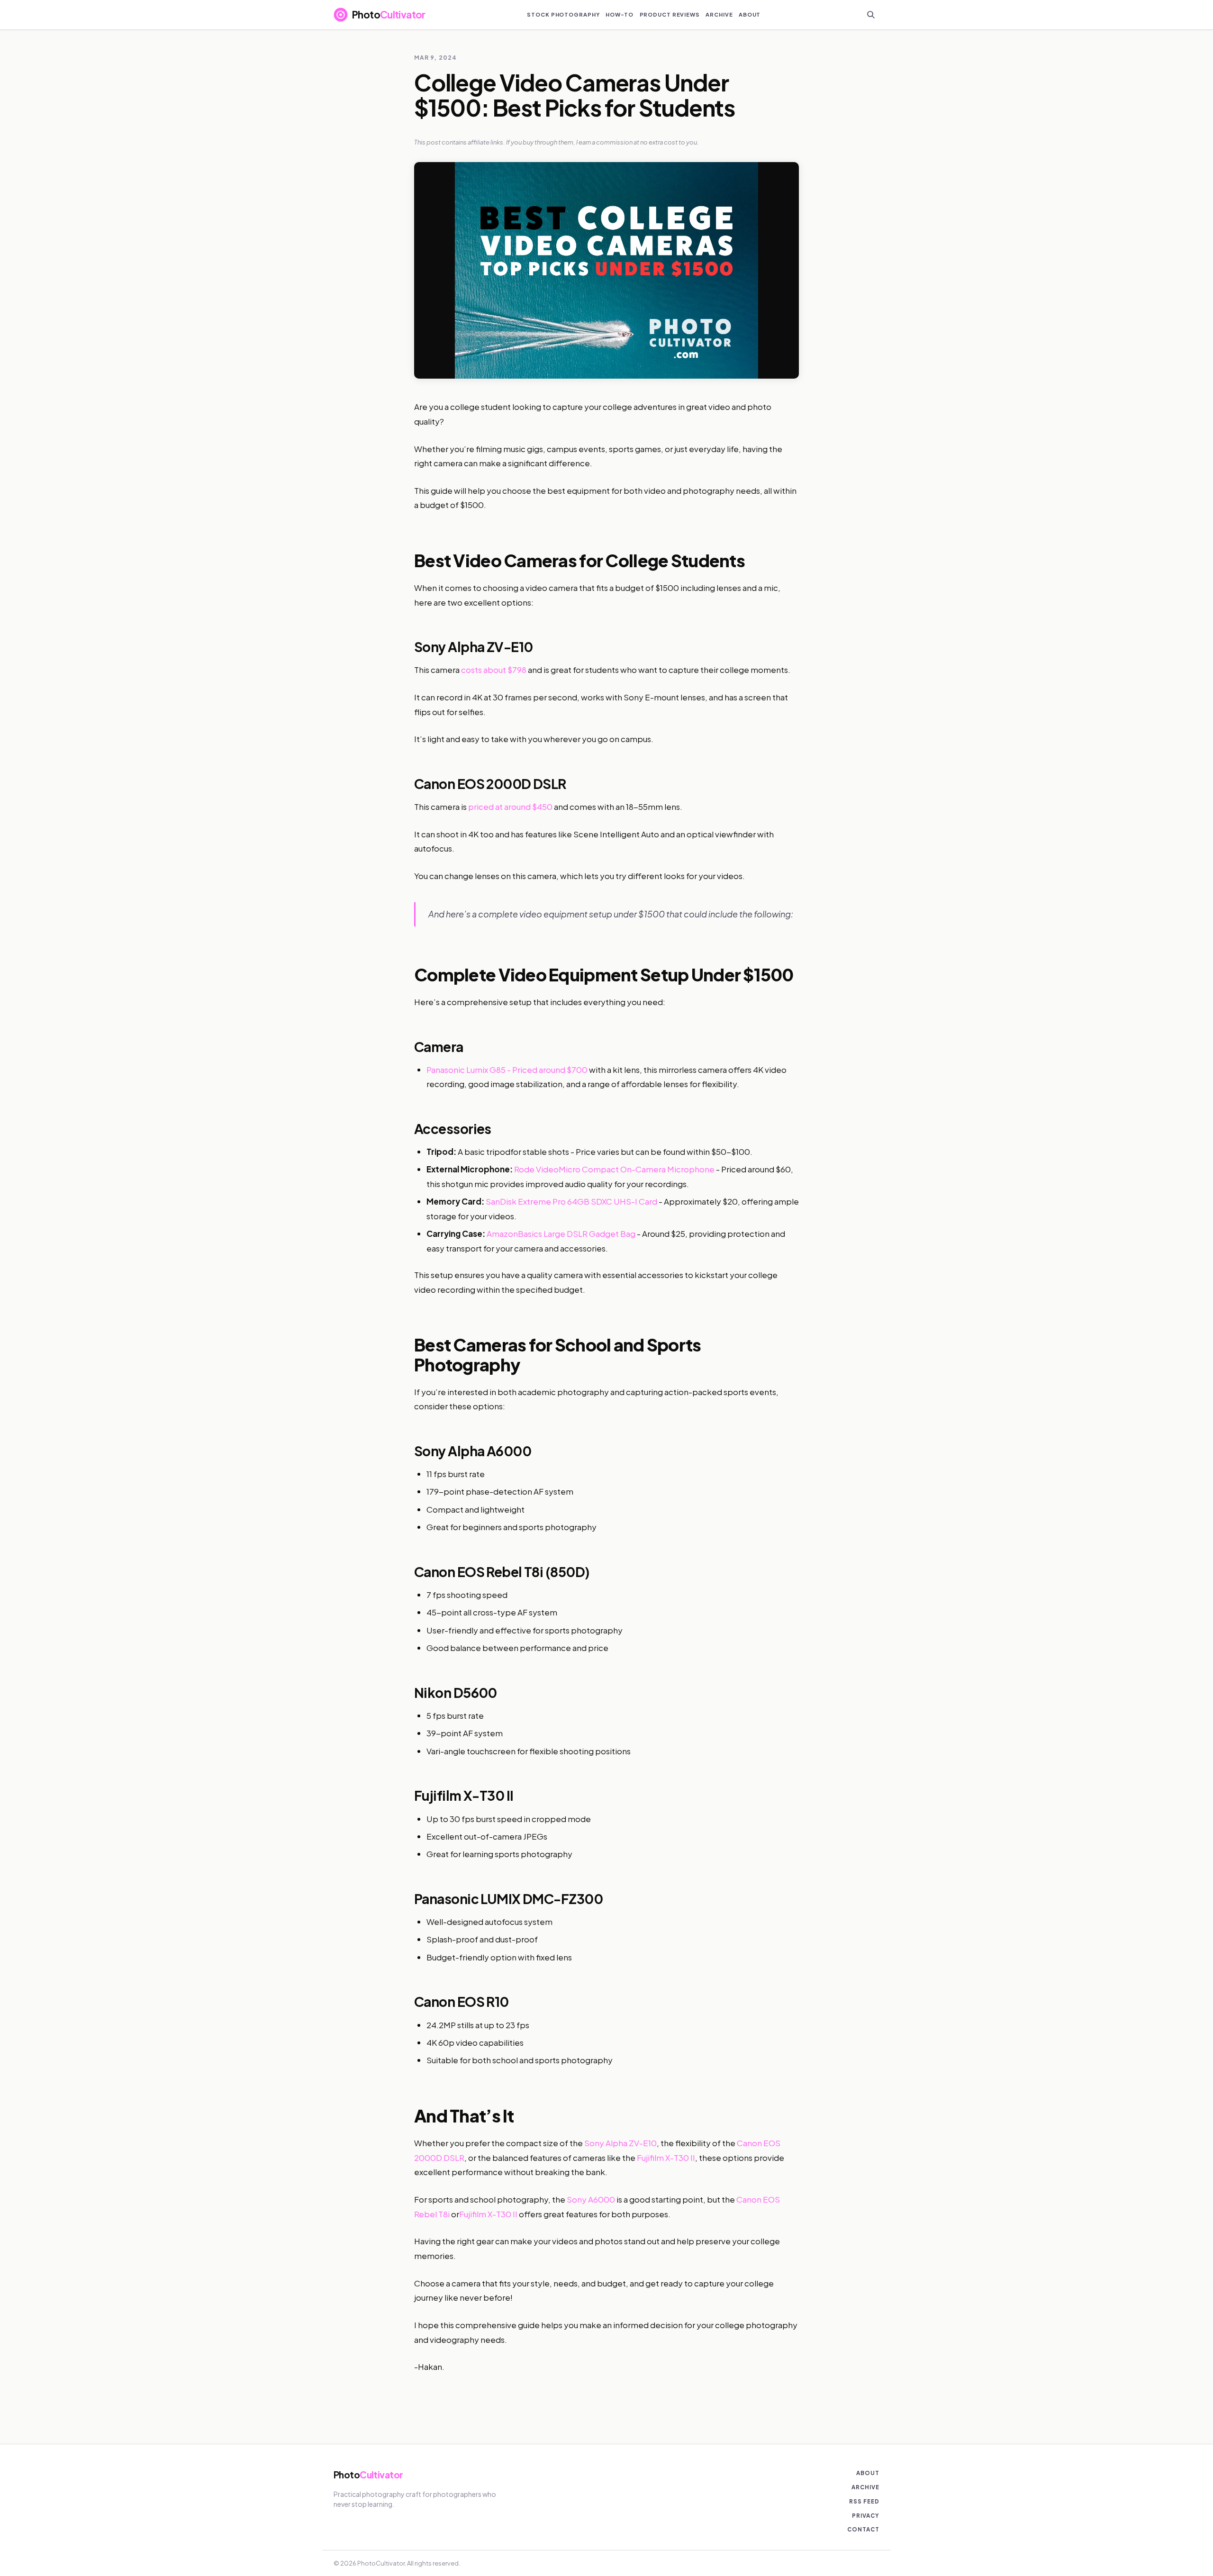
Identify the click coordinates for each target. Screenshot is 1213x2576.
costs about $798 (494, 670)
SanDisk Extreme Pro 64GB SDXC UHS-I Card (571, 1201)
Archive (865, 2487)
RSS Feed (864, 2501)
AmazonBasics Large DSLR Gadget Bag (561, 1234)
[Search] (871, 15)
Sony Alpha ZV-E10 (620, 2143)
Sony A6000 (591, 2199)
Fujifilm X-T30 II (666, 2158)
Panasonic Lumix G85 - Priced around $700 (507, 1070)
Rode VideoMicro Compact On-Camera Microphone (614, 1169)
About (868, 2473)
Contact (863, 2529)
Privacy (866, 2516)
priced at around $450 (510, 807)
